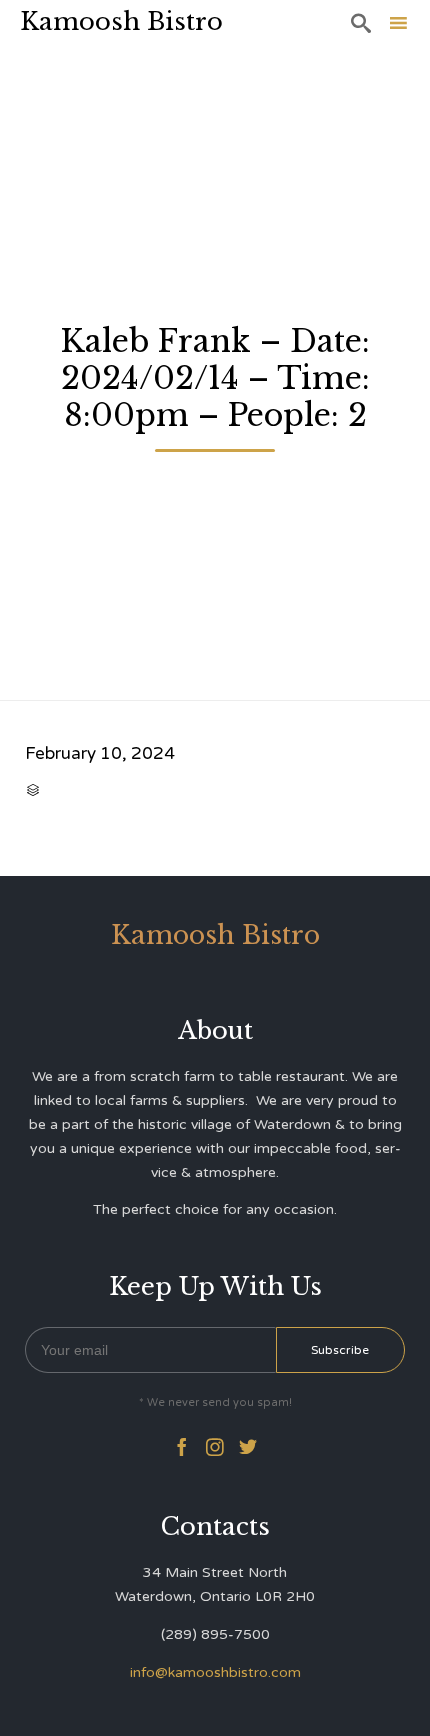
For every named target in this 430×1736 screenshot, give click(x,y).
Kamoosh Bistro (121, 21)
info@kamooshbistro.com (215, 1672)
